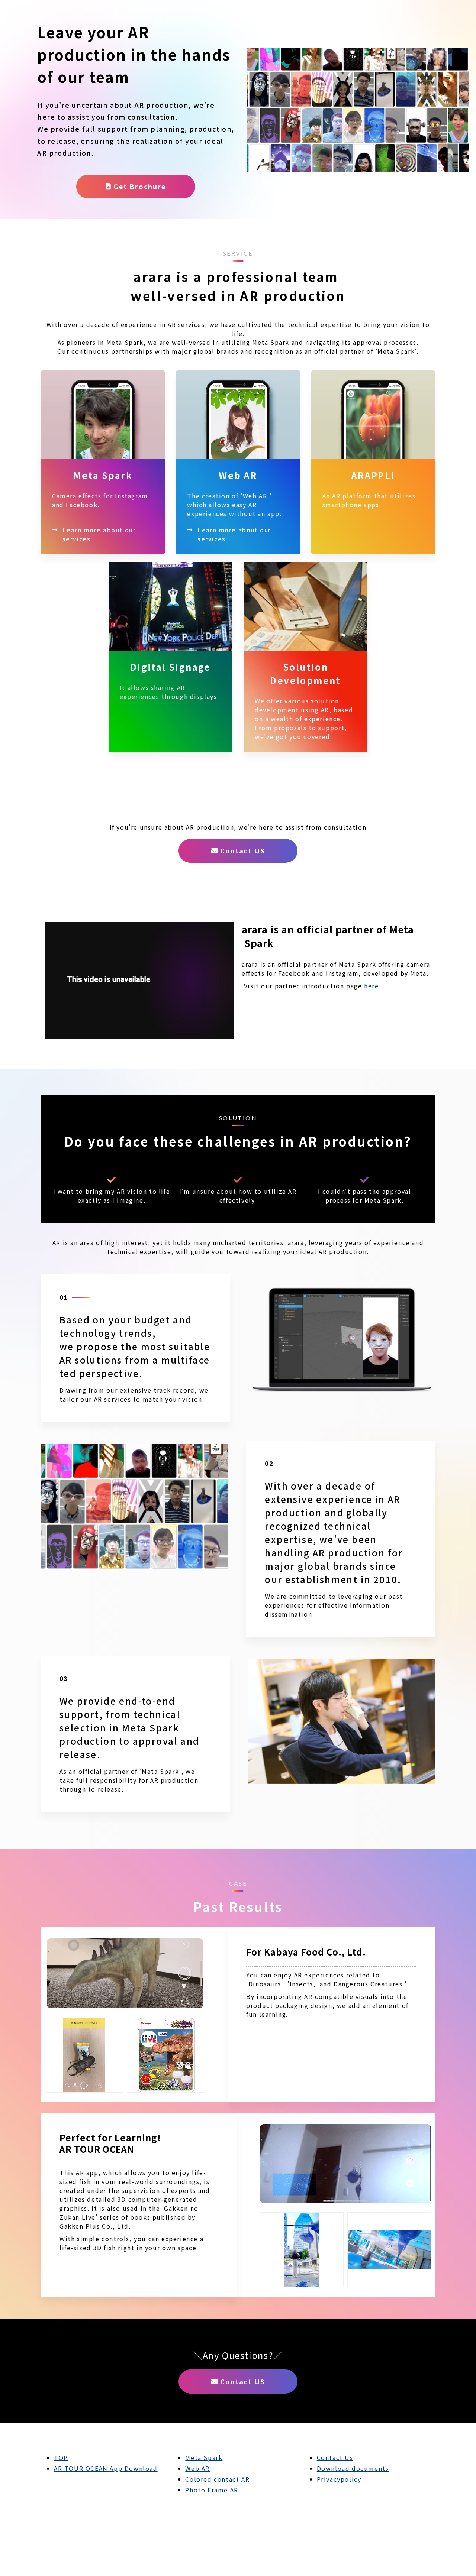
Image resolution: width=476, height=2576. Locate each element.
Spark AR (103, 462)
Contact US (242, 850)
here (371, 986)
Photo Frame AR (212, 2490)
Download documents (353, 2468)
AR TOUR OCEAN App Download (106, 2468)
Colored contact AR (217, 2479)
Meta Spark (204, 2457)
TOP (61, 2457)
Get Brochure (140, 186)
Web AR (238, 462)
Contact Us (335, 2457)
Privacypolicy (339, 2479)
